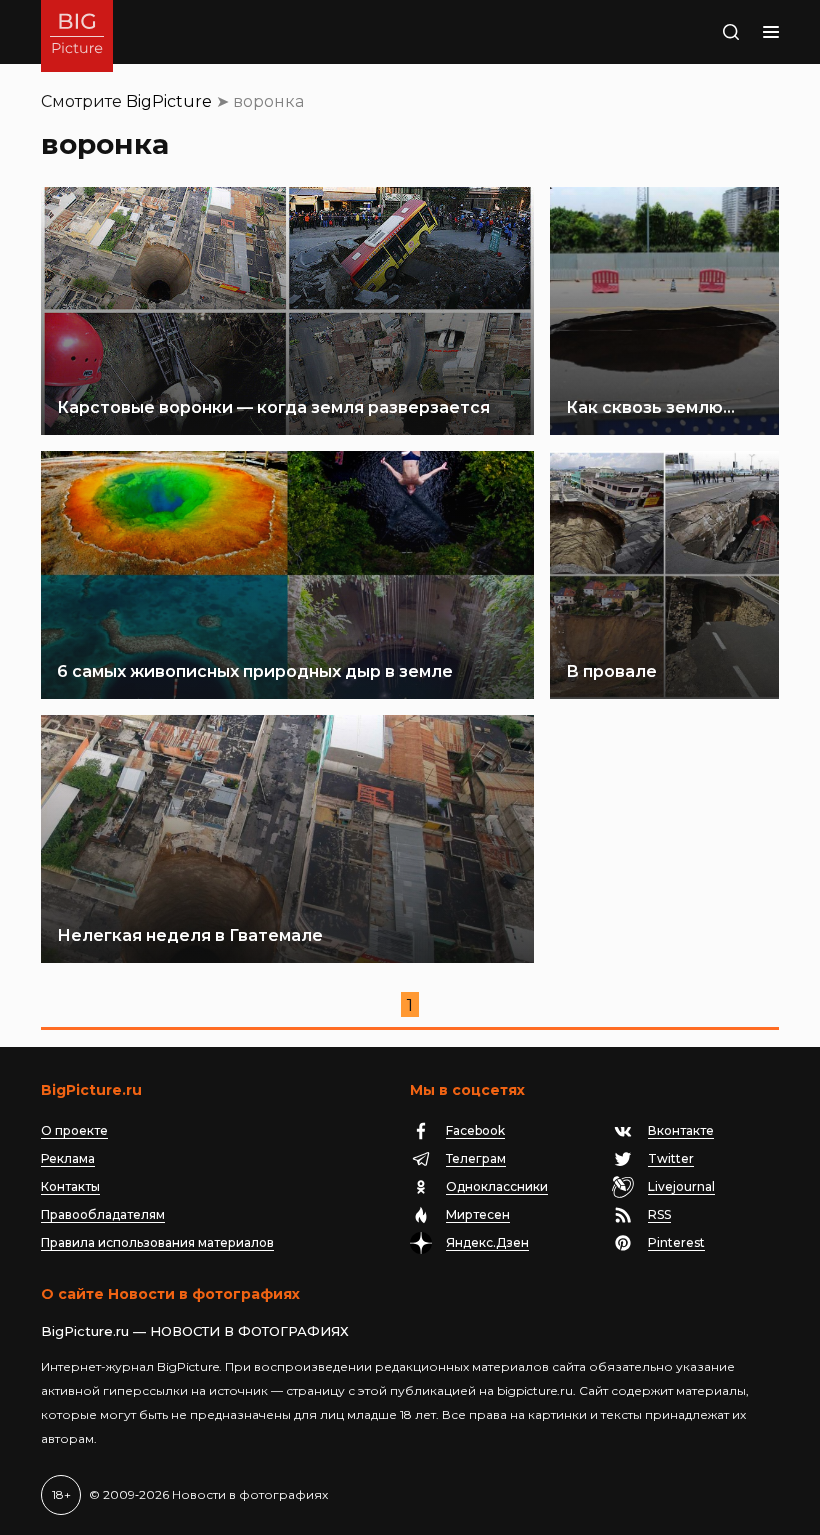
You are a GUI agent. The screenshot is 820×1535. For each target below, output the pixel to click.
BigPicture (169, 101)
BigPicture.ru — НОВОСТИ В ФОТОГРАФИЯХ (195, 1331)
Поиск (707, 32)
